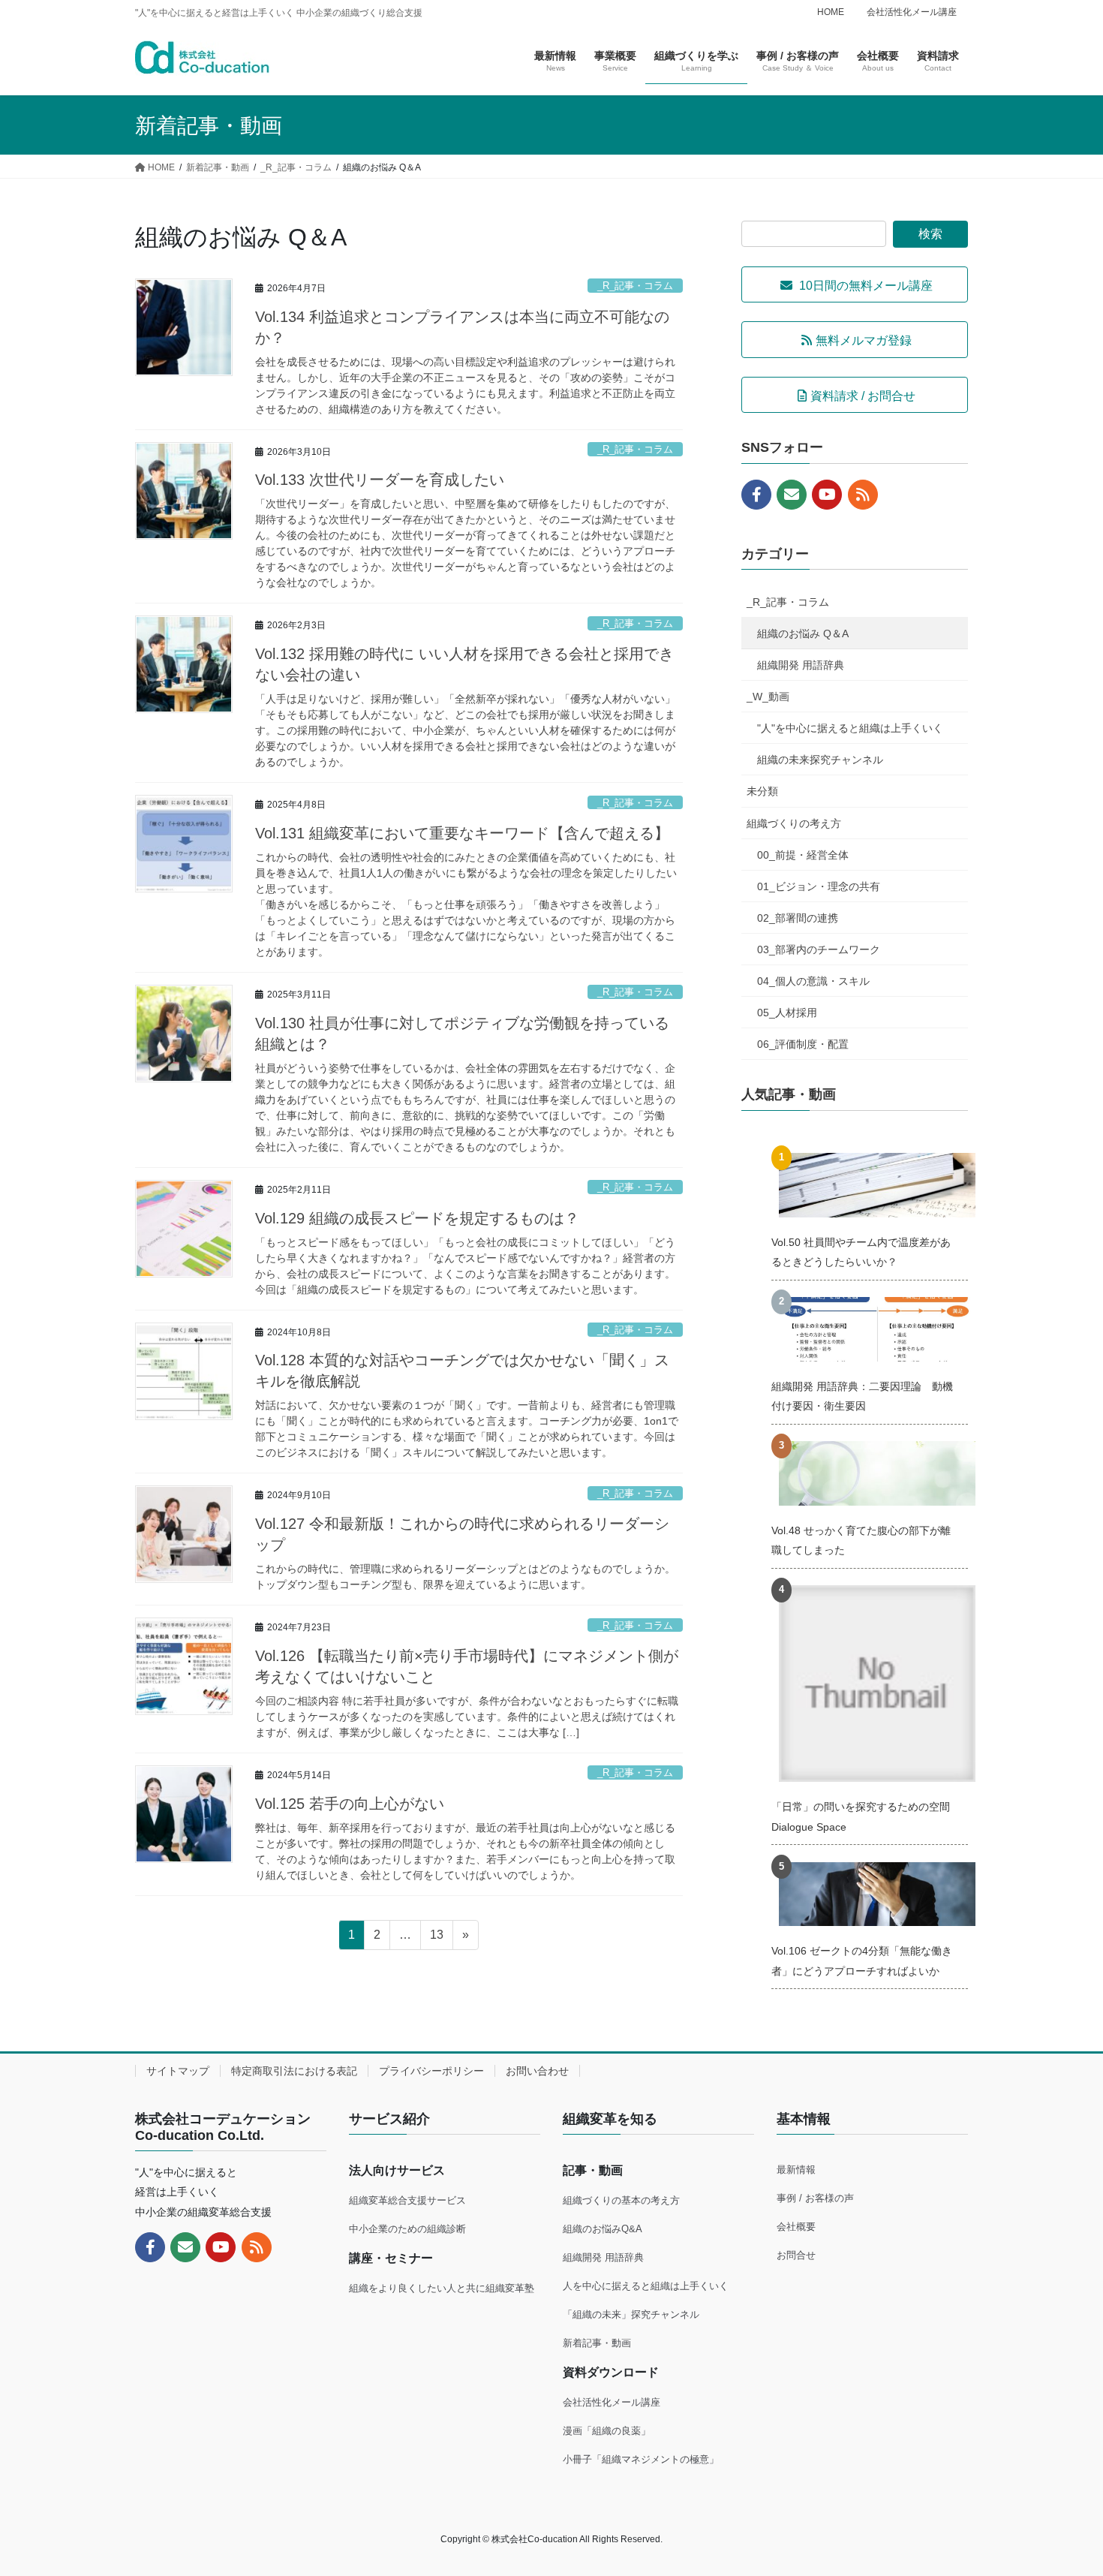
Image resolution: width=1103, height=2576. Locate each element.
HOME (831, 12)
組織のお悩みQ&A (603, 2229)
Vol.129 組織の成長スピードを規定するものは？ (417, 1218)
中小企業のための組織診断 (407, 2229)
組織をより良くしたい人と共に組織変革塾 (442, 2288)
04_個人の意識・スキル (813, 981)
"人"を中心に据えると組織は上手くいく (850, 728)
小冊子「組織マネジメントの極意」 (641, 2459)
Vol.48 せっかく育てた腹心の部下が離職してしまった (861, 1540)
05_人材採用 (787, 1013)
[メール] (792, 495)
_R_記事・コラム (635, 286)
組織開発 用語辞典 (801, 665)
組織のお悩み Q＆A (803, 633)
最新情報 (796, 2170)
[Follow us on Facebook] (756, 495)
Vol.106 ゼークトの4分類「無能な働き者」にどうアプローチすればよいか (862, 1961)
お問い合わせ (537, 2071)
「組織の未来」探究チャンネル (631, 2314)
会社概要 (796, 2227)
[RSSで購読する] (863, 495)
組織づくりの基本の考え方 (621, 2200)
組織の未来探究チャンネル (820, 760)
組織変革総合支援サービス (407, 2200)
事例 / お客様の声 (815, 2198)
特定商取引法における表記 (294, 2071)
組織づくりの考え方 (794, 823)
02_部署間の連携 (798, 918)
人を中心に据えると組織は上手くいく (646, 2286)
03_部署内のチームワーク (819, 949)
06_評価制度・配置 (803, 1044)
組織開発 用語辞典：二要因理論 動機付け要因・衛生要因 (862, 1396)
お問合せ (796, 2255)
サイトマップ (178, 2071)
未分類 (762, 791)
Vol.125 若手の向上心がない (350, 1804)
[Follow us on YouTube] (827, 495)
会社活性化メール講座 (912, 12)
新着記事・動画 (597, 2343)
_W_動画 (768, 697)
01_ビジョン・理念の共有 (819, 886)
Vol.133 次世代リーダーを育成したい (380, 480)
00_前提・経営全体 (803, 855)
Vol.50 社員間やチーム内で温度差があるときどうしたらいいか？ (861, 1252)
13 (436, 1939)
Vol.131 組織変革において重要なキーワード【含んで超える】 (462, 833)
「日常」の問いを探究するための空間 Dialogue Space (861, 1816)
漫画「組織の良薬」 (607, 2431)
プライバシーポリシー (431, 2071)
